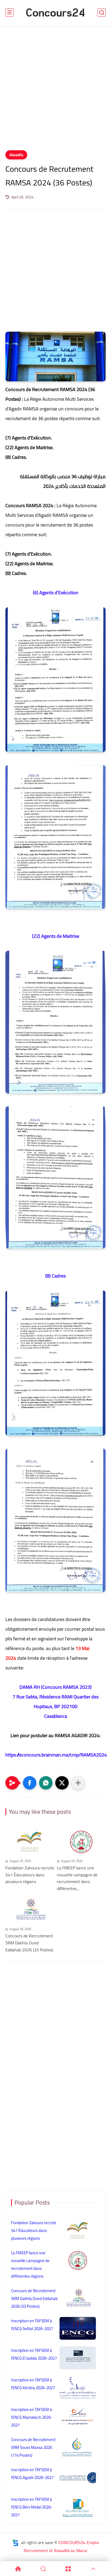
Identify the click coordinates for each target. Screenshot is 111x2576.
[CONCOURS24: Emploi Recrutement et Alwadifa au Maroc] (55, 12)
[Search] (43, 2569)
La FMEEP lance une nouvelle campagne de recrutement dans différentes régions (30, 2264)
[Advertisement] (55, 91)
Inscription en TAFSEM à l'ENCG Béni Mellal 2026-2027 (32, 2507)
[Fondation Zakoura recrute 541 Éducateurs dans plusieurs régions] (30, 1842)
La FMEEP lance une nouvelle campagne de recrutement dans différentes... (77, 1878)
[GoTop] (93, 2569)
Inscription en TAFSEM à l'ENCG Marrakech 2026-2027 (32, 2417)
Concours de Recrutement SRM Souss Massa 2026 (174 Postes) (33, 2447)
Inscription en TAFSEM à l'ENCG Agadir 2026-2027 (32, 2474)
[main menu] (9, 12)
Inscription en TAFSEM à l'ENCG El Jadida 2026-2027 (34, 2354)
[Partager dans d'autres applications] (78, 1783)
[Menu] (68, 2569)
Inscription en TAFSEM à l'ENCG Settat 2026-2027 (32, 2325)
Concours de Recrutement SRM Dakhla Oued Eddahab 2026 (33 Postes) (29, 1943)
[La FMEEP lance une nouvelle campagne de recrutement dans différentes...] (81, 1842)
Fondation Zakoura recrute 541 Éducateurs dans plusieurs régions (30, 1875)
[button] (30, 1783)
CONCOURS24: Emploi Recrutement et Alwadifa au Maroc (61, 2546)
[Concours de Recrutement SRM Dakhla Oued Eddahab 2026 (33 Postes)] (30, 1910)
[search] (102, 12)
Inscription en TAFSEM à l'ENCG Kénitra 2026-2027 (33, 2384)
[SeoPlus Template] (15, 2543)
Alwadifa (16, 155)
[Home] (18, 2569)
